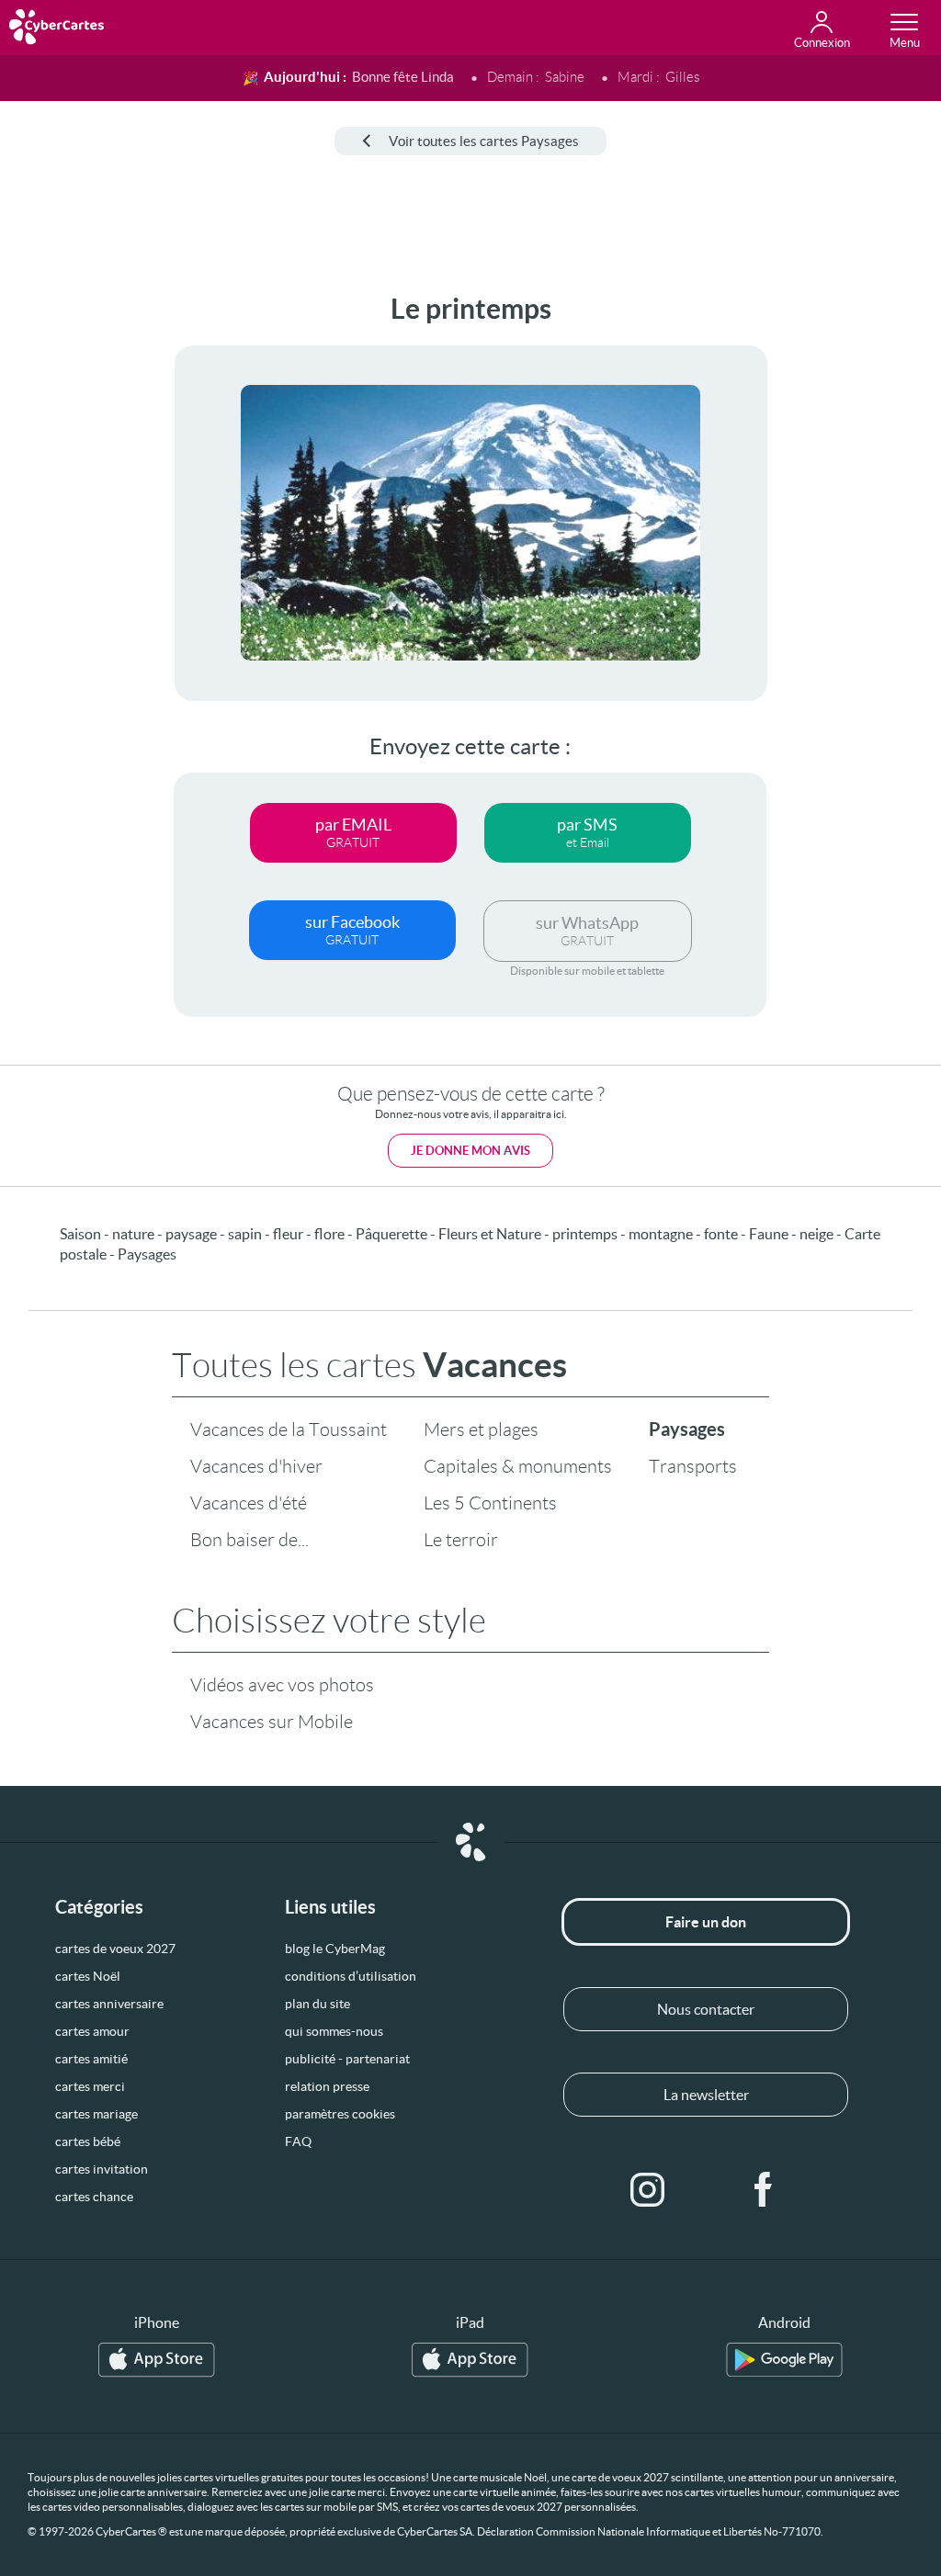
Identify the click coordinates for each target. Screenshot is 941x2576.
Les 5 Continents (490, 1503)
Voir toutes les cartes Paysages (484, 141)
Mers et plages (481, 1429)
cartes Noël (88, 1976)
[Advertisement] (71, 569)
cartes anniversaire (109, 2004)
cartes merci (90, 2086)
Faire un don (706, 1922)
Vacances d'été (249, 1503)
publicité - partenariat (347, 2059)
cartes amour (92, 2031)
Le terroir (461, 1540)
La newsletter (706, 2095)
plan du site (317, 2004)
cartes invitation (102, 2169)
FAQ (298, 2141)
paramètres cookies (340, 2114)
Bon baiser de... (249, 1540)
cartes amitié (91, 2059)
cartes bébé (88, 2141)
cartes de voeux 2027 (115, 1949)
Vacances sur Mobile (272, 1722)
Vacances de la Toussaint (289, 1429)
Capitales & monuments (518, 1466)
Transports (693, 1466)
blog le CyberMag (335, 1949)
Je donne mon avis (470, 1151)
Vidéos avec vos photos (282, 1685)
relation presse (327, 2086)
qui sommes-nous (334, 2031)
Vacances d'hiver (256, 1466)
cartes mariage (96, 2114)
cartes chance (94, 2197)
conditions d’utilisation (351, 1976)
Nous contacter (706, 2009)
